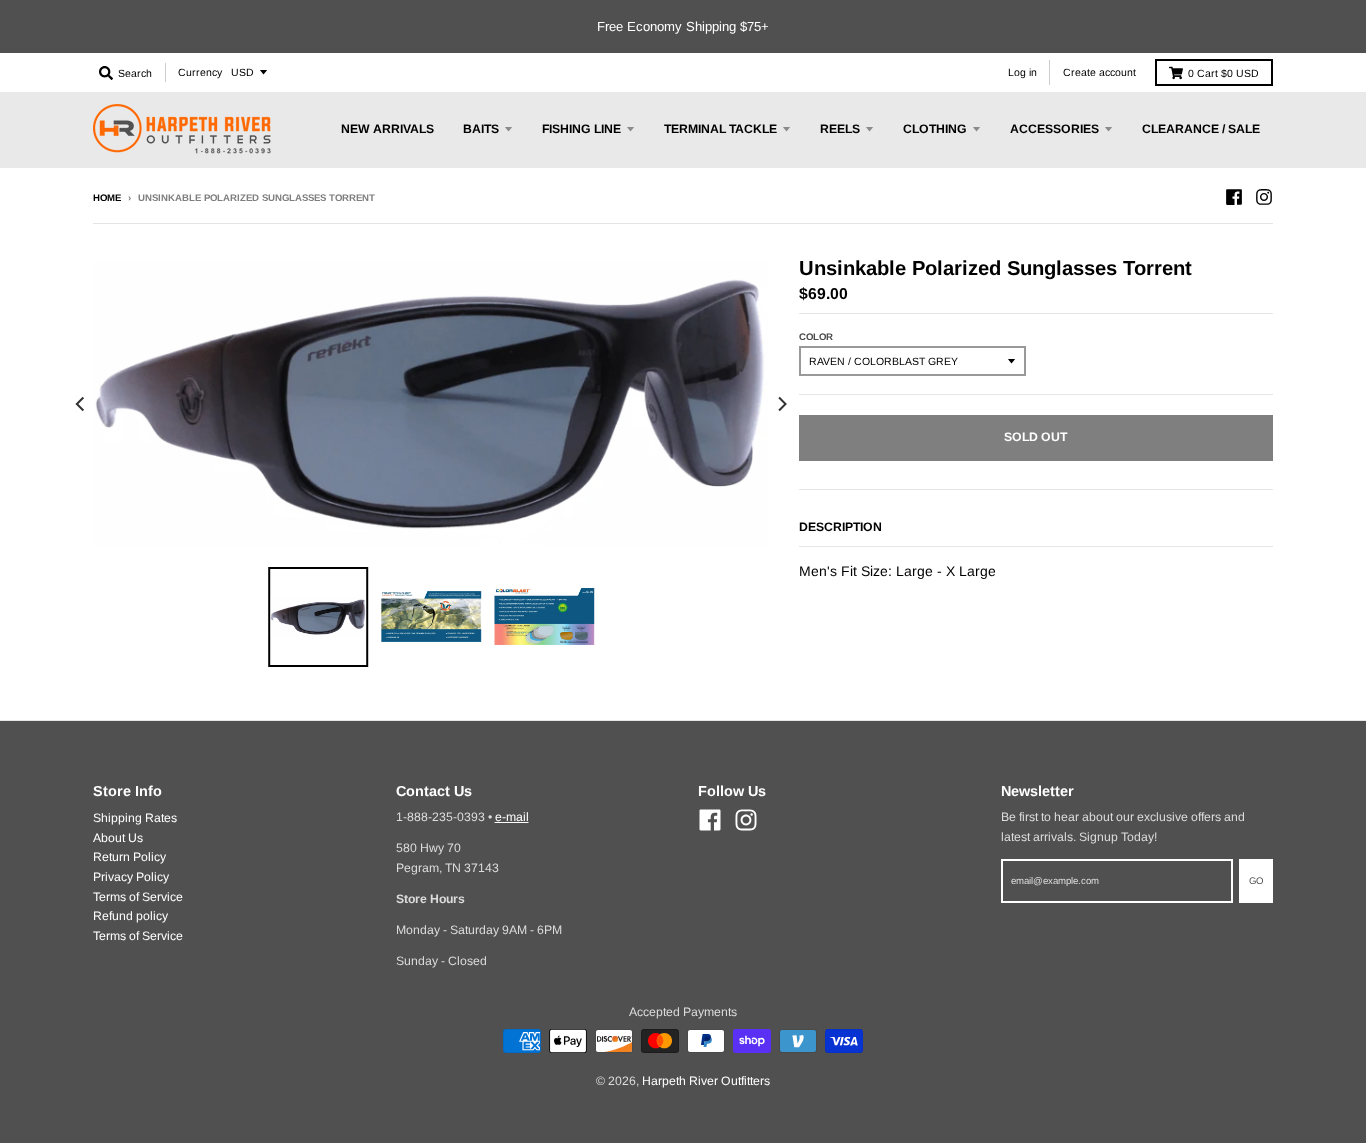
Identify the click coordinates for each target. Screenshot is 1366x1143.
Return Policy (129, 857)
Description (840, 527)
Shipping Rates (135, 818)
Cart (1223, 73)
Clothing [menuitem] (935, 129)
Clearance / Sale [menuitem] (1201, 129)
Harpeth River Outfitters (706, 1081)
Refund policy (130, 916)
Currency (200, 72)
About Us (118, 838)
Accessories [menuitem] (1054, 129)
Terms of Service (138, 897)
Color (816, 336)
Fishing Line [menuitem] (581, 129)
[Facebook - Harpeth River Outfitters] (1234, 197)
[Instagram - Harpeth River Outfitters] (1264, 197)
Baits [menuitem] (481, 129)
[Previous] (81, 404)
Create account (1099, 72)
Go (1256, 880)
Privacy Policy (131, 877)
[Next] (781, 404)
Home (107, 197)
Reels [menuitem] (840, 129)
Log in (1022, 72)
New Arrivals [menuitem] (387, 129)
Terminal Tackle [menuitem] (720, 129)
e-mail (512, 817)
